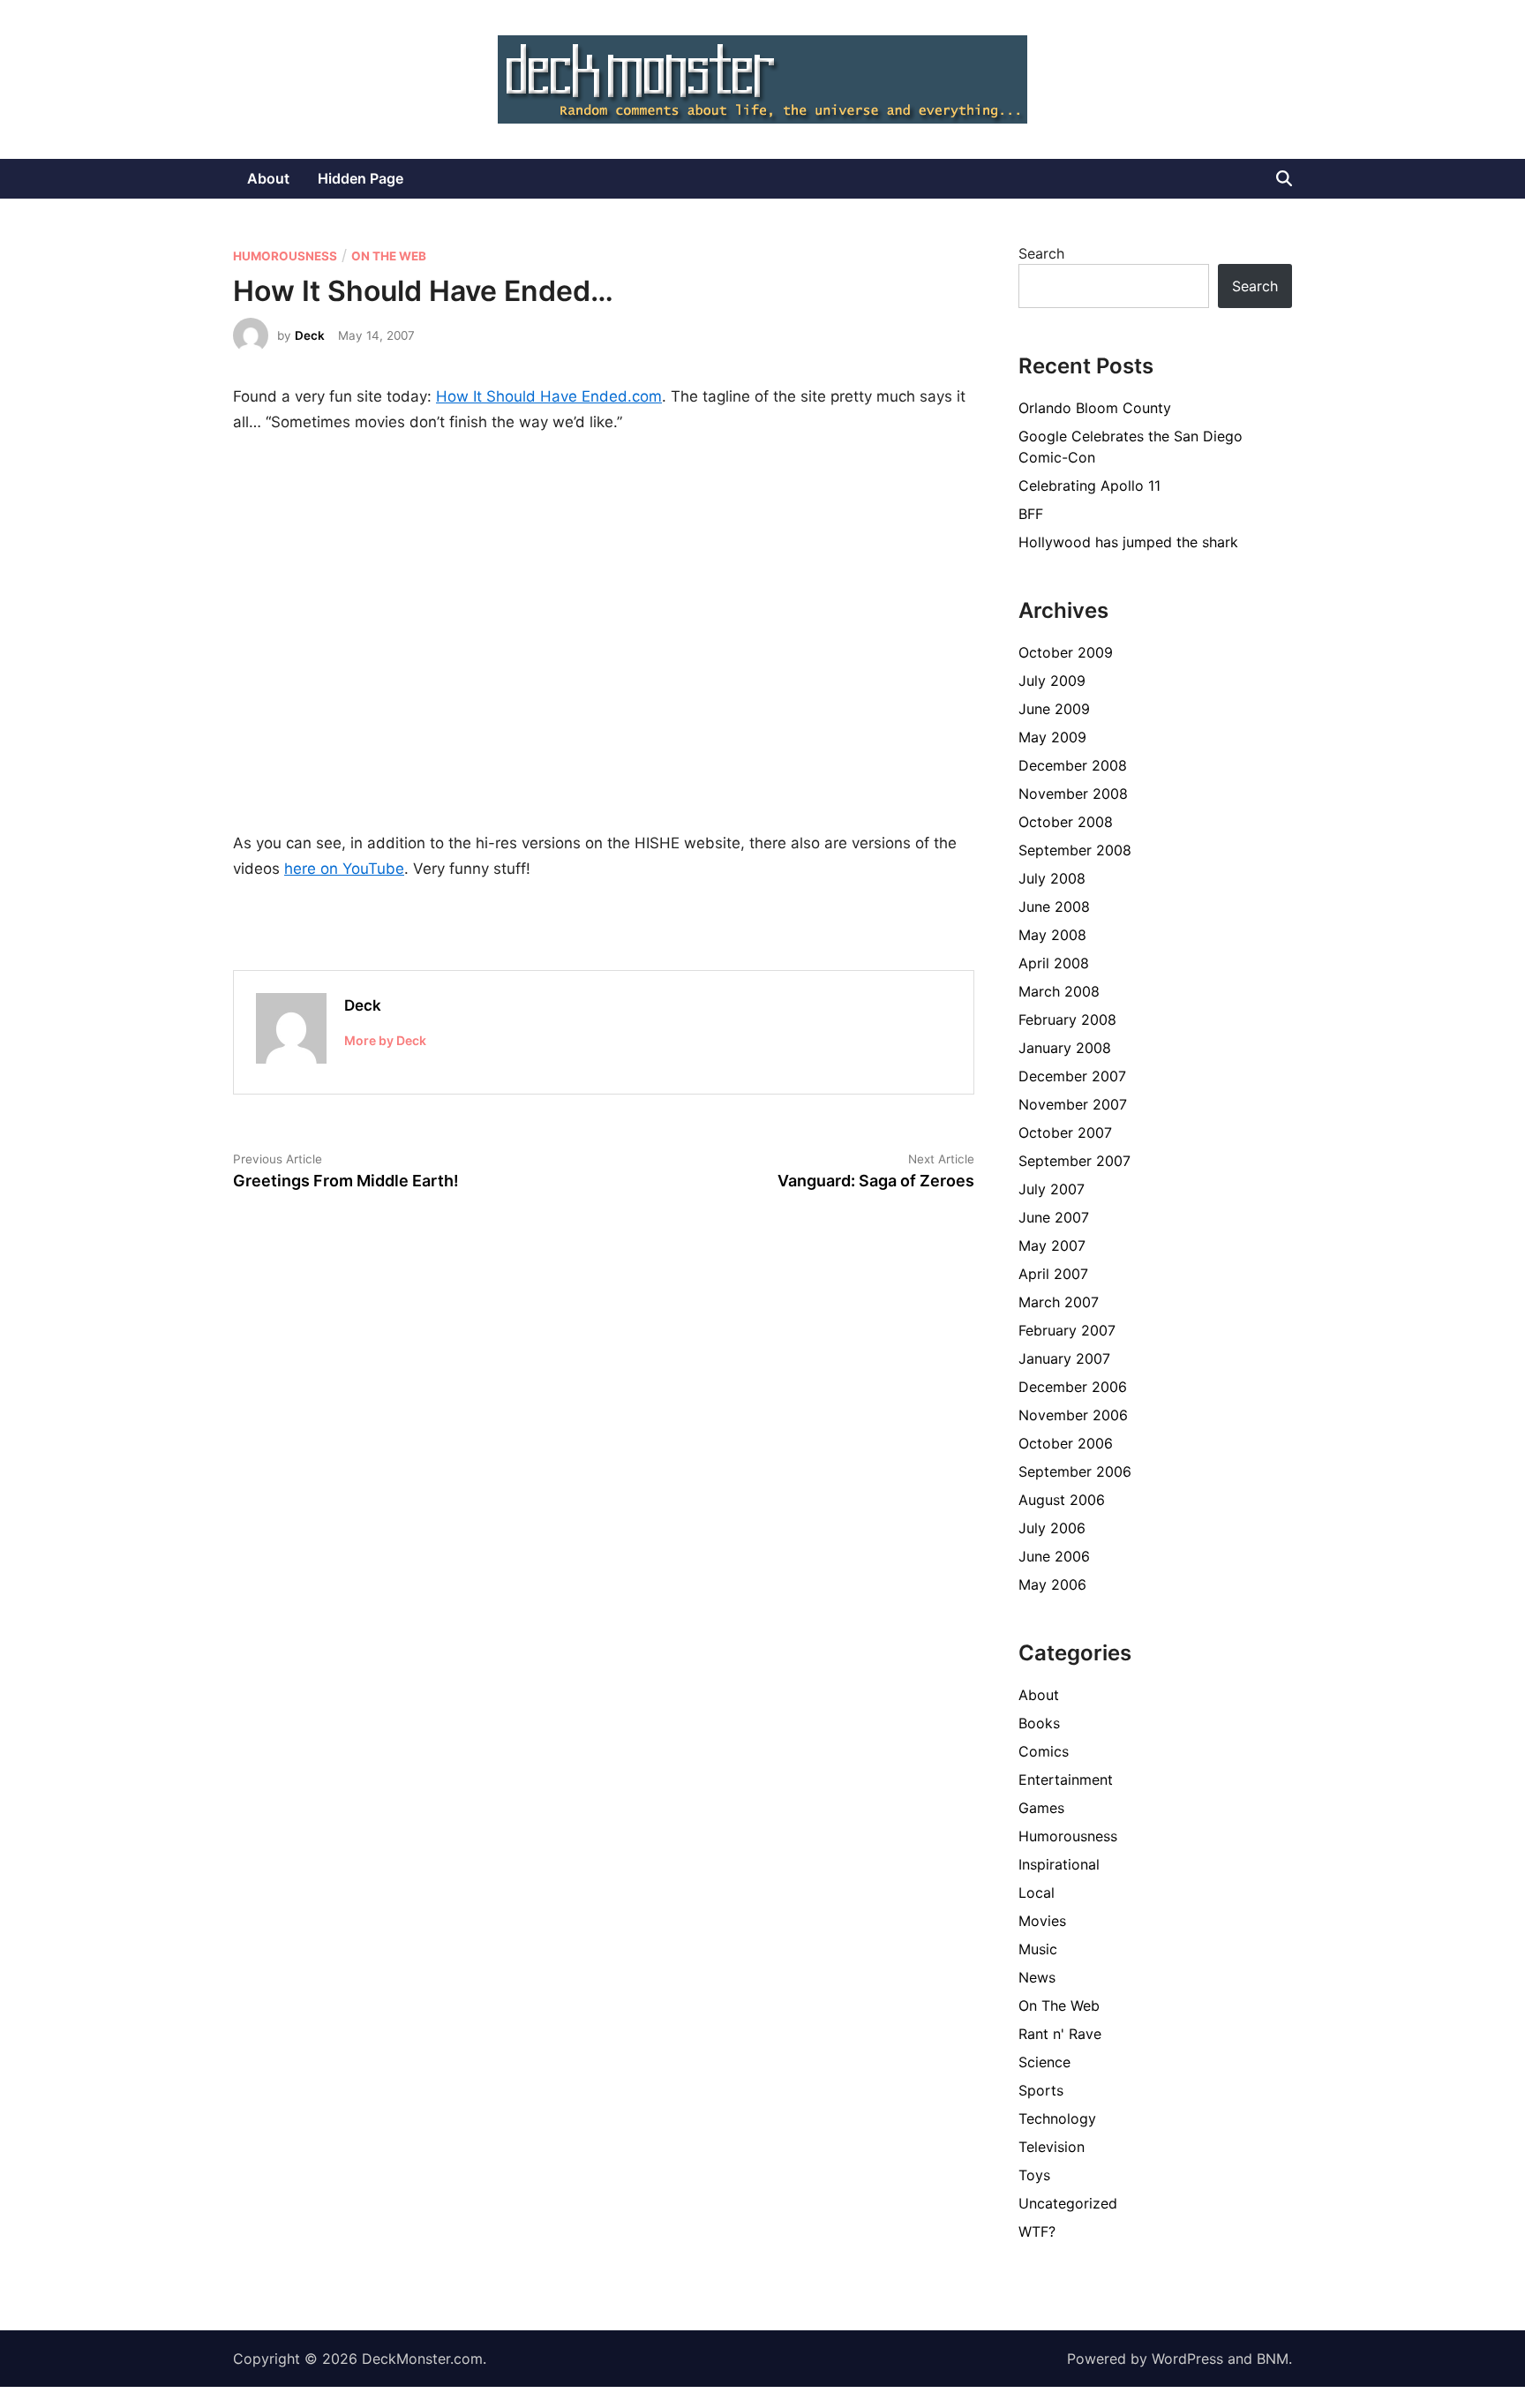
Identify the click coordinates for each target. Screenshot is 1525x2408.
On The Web (389, 256)
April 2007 (1053, 1274)
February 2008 (1067, 1020)
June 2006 (1054, 1556)
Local (1037, 1893)
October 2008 (1066, 822)
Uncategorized (1068, 2203)
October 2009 (1066, 652)
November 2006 (1073, 1415)
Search (1041, 253)
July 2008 (1052, 878)
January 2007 (1064, 1358)
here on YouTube (344, 869)
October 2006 (1066, 1443)
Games (1041, 1808)
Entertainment (1066, 1780)
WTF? (1037, 2231)
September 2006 (1075, 1471)
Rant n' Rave (1060, 2034)
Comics (1044, 1751)
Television (1052, 2147)
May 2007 (1052, 1245)
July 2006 (1052, 1528)
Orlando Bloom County (1095, 408)
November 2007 (1073, 1104)
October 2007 (1065, 1133)
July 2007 (1052, 1189)
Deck (310, 335)
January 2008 (1065, 1048)
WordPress (1187, 2359)
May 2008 (1052, 935)
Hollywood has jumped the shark (1128, 542)
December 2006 (1073, 1387)
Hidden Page (361, 178)
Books (1039, 1723)
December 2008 (1073, 765)
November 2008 (1073, 794)
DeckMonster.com (422, 2359)
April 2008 (1054, 963)
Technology (1057, 2118)
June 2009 (1054, 709)
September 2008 (1075, 850)
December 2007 (1072, 1076)
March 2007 (1059, 1302)
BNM (1273, 2359)
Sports (1041, 2090)
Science (1044, 2062)
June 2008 (1054, 907)
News (1037, 1977)
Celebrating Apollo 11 (1089, 485)
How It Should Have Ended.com (549, 396)
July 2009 (1052, 681)
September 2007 (1074, 1161)
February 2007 (1067, 1330)
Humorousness (285, 256)
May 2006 (1052, 1584)
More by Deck (385, 1040)
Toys (1034, 2175)
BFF (1031, 514)
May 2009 (1052, 737)
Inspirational (1059, 1864)
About (268, 178)
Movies (1042, 1921)
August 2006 (1062, 1500)
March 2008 (1059, 991)
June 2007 (1054, 1217)
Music (1038, 1949)
